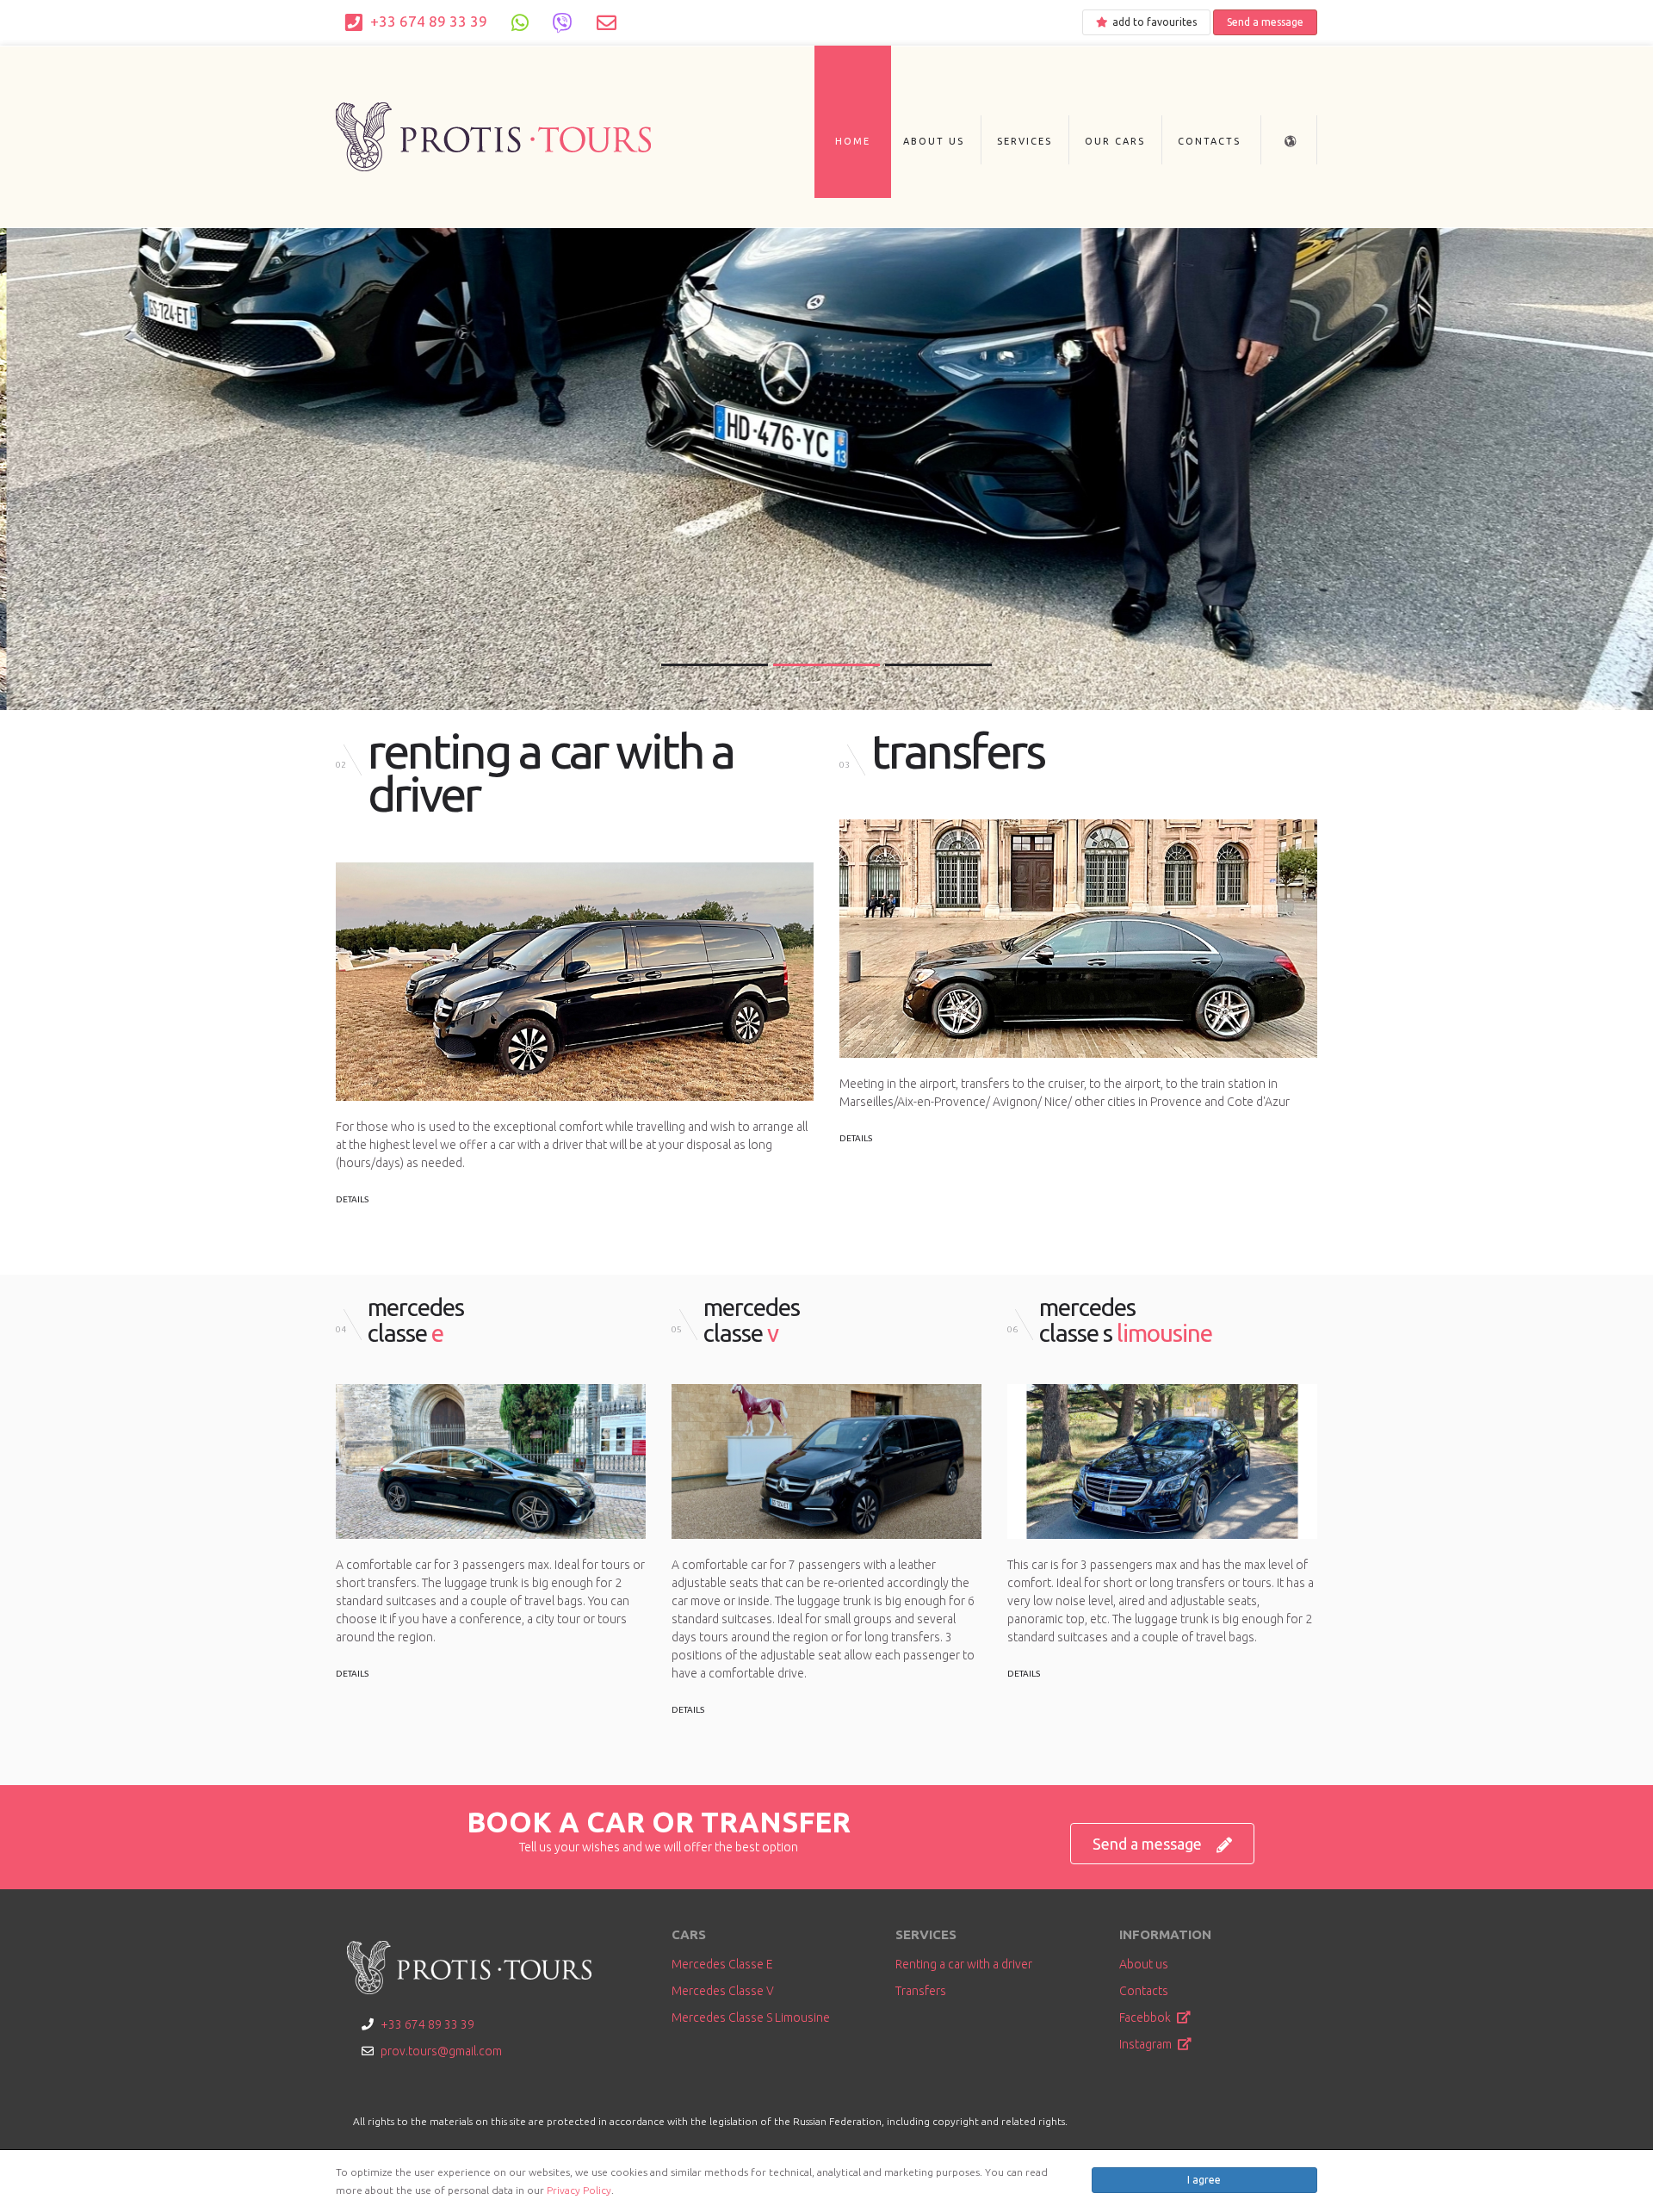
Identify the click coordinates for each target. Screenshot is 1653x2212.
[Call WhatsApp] (520, 22)
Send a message (1265, 22)
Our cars (1115, 141)
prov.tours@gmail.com (441, 2051)
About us (934, 141)
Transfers (921, 1991)
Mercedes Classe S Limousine (751, 2017)
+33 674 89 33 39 (427, 21)
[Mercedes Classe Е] (491, 1461)
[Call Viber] (563, 22)
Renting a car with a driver (964, 1964)
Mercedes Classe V (723, 1991)
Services (1025, 141)
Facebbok (1146, 2017)
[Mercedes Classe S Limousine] (1162, 1461)
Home (853, 141)
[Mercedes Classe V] (826, 1461)
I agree (1204, 2180)
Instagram (1147, 2044)
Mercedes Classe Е (722, 1964)
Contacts (1209, 141)
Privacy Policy (579, 2190)
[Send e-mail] (607, 22)
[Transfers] (1078, 939)
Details (352, 1199)
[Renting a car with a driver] (575, 982)
